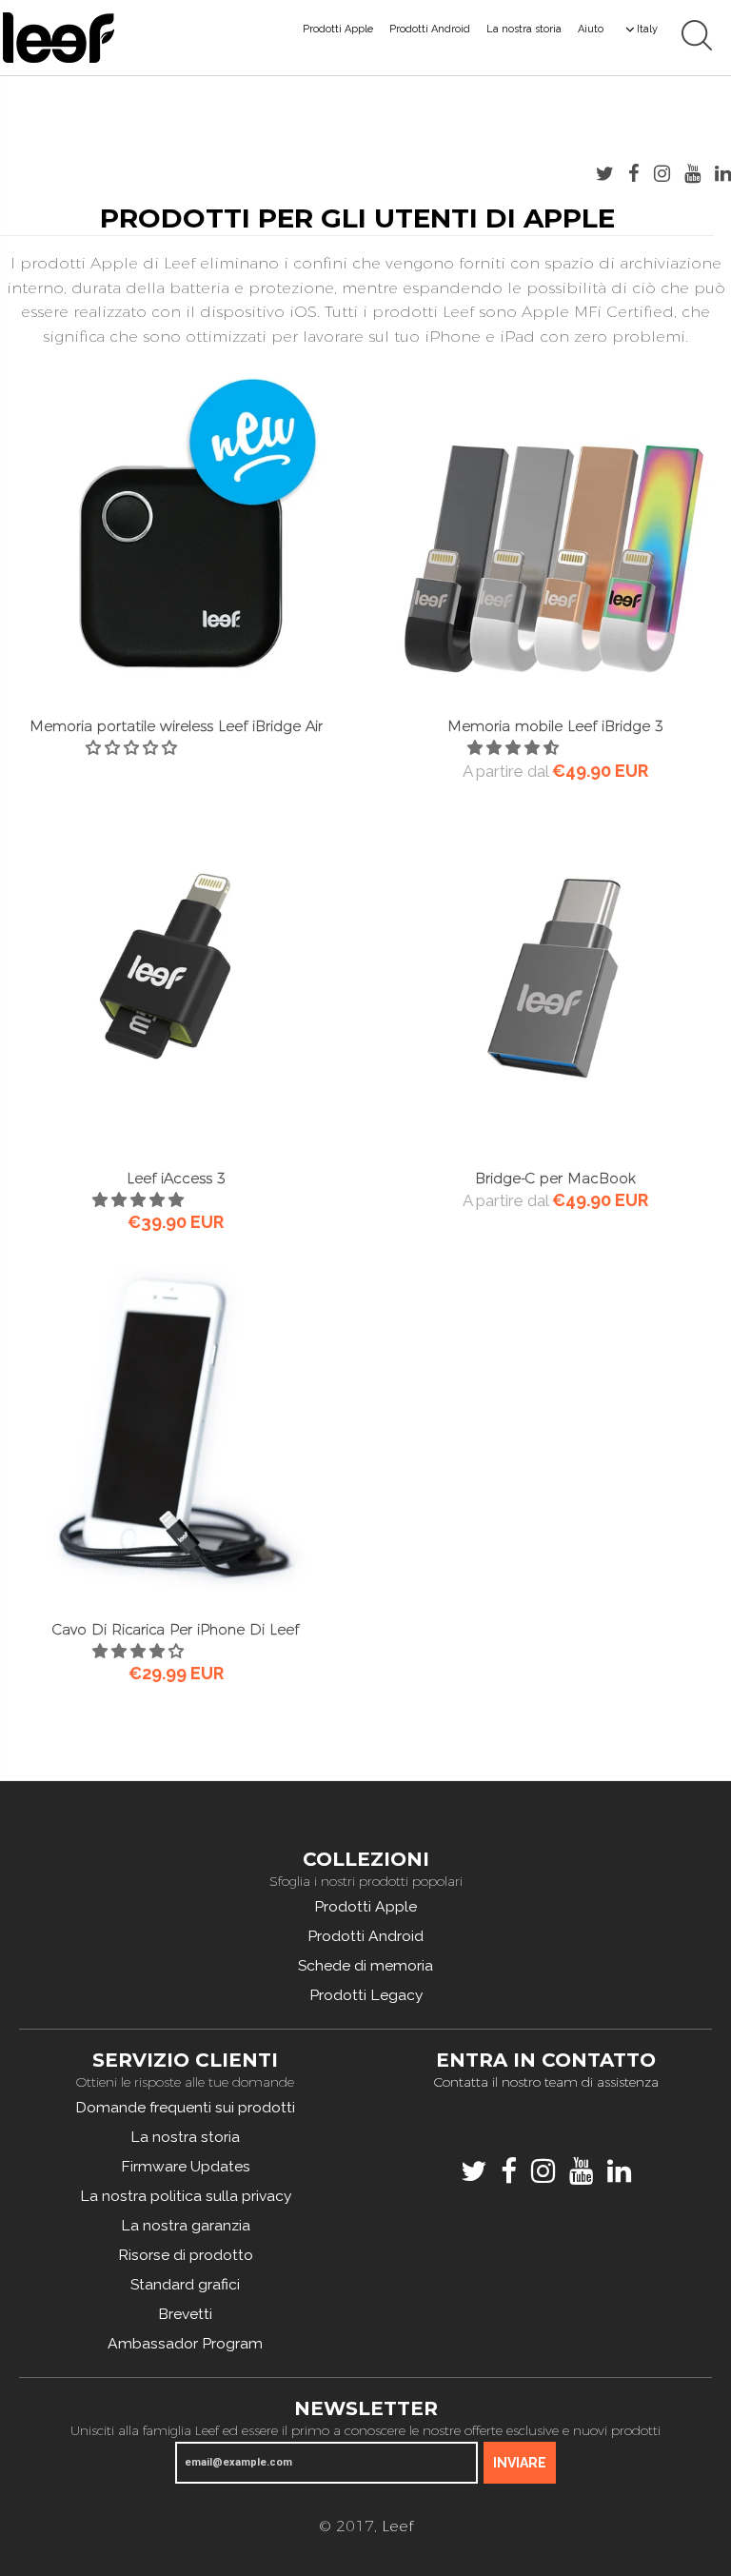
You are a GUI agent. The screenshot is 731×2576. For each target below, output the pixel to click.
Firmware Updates (186, 2166)
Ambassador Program (185, 2343)
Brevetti (185, 2314)
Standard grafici (185, 2284)
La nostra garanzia (186, 2225)
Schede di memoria (365, 1965)
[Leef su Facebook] (634, 173)
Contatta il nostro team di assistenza (546, 2082)
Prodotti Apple (338, 29)
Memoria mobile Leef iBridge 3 (555, 726)
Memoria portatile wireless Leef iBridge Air (176, 726)
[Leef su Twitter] (605, 173)
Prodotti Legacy (366, 1995)
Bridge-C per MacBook (555, 1178)
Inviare (520, 2463)
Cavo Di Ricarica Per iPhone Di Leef (176, 1629)
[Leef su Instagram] (662, 173)
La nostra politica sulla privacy (186, 2196)
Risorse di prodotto (186, 2255)
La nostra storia (524, 29)
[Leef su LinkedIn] (723, 173)
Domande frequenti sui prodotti (185, 2107)
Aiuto (591, 29)
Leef (397, 2526)
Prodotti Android (430, 29)
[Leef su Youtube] (692, 173)
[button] (134, 748)
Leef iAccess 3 (176, 1178)
